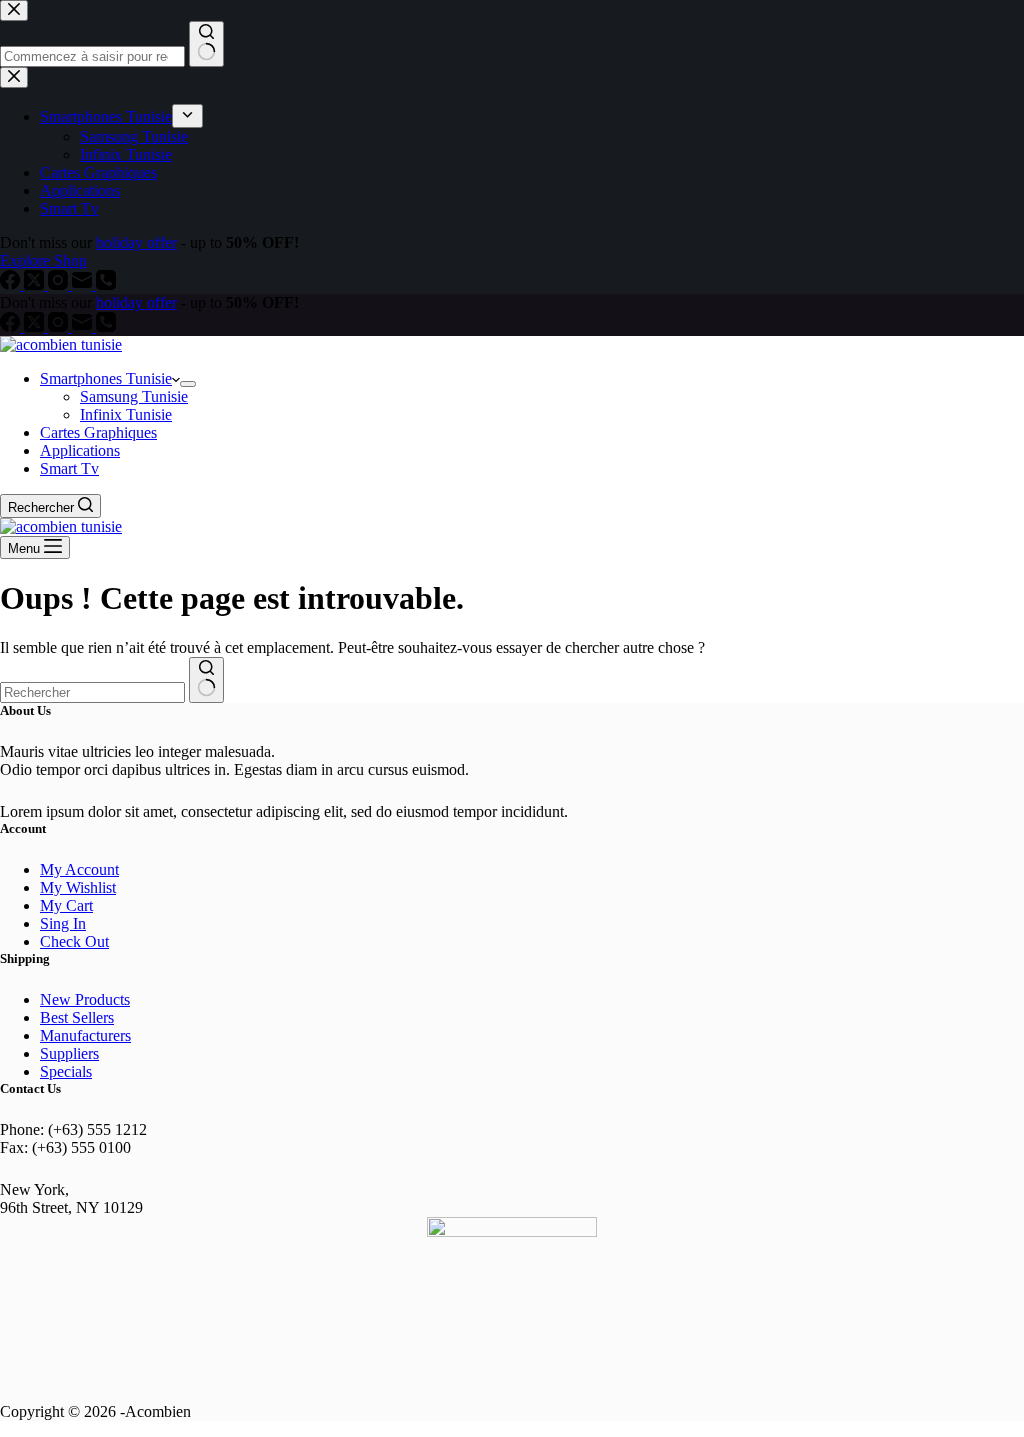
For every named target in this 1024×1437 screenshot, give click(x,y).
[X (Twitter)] (36, 326)
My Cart (66, 905)
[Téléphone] (106, 326)
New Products (85, 999)
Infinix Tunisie (126, 414)
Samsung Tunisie (134, 396)
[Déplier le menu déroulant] (188, 384)
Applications (80, 450)
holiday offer (136, 302)
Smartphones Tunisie (106, 378)
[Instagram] (60, 326)
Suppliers (69, 1053)
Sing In (63, 923)
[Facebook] (12, 326)
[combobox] (92, 692)
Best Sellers (77, 1017)
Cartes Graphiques (98, 432)
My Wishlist (78, 887)
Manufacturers (85, 1035)
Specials (66, 1071)
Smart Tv (69, 468)
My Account (79, 869)
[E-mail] (84, 326)
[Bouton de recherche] (206, 680)
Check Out (74, 941)
